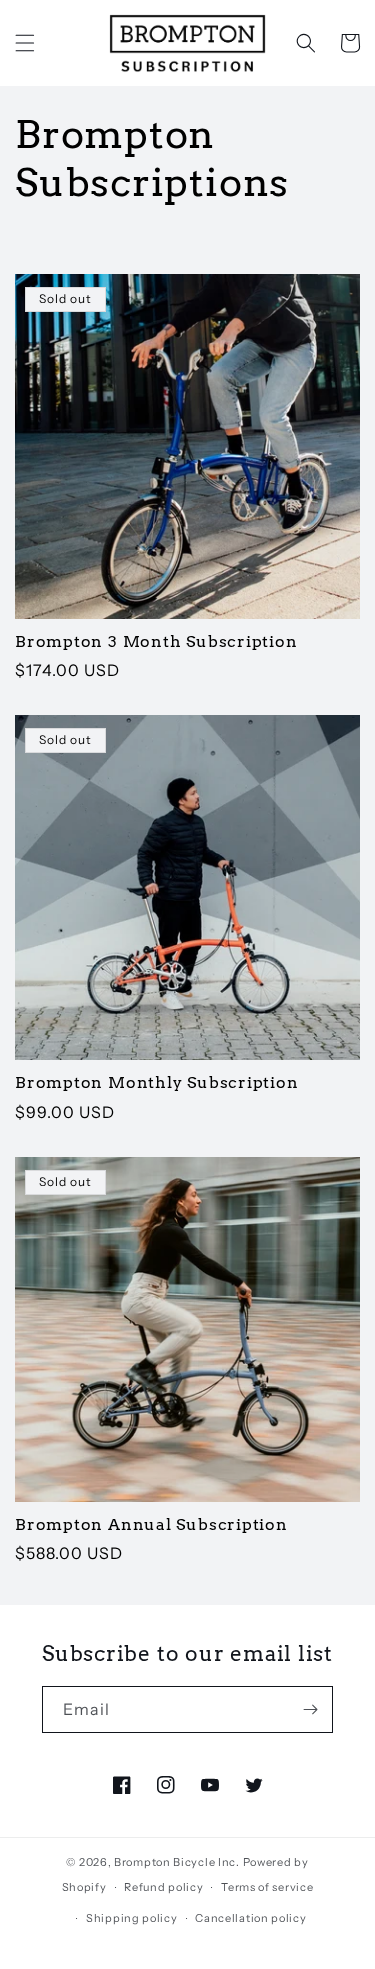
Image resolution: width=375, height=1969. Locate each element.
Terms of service (267, 1887)
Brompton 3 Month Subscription (156, 641)
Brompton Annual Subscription (151, 1524)
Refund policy (163, 1887)
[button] (25, 43)
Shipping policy (132, 1918)
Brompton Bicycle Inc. (177, 1862)
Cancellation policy (250, 1918)
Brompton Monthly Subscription (157, 1082)
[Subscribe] (310, 1709)
